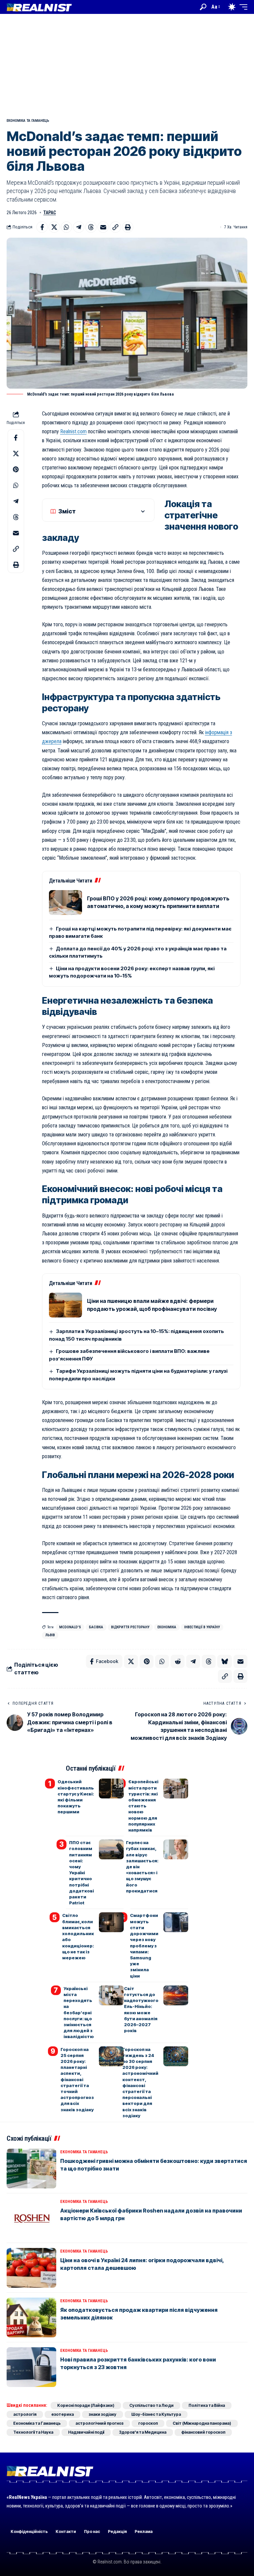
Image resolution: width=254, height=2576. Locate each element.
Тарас (50, 213)
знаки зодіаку (103, 2414)
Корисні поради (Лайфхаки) (86, 2405)
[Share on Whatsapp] (66, 227)
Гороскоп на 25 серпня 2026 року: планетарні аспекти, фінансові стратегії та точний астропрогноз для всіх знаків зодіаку (77, 2079)
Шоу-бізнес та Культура (156, 2414)
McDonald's (70, 1627)
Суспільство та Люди (151, 2405)
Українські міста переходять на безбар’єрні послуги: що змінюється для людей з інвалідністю (79, 2013)
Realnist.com (73, 431)
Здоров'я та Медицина (143, 2432)
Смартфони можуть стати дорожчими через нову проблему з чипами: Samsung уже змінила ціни (144, 1945)
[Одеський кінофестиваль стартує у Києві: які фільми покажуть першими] (111, 1789)
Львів (50, 1635)
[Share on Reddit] (178, 1661)
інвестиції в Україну (202, 1627)
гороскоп (148, 2423)
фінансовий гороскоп (203, 2432)
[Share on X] (54, 227)
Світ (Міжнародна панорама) (202, 2423)
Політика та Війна (207, 2405)
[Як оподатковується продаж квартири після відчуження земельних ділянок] (31, 2317)
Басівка (96, 1627)
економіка (167, 1627)
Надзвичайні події (86, 2432)
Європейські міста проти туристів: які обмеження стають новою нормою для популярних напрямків (143, 1806)
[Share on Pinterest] (16, 469)
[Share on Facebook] (42, 227)
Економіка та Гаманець (28, 121)
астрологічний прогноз (99, 2423)
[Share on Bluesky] (225, 1661)
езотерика (63, 2414)
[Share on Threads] (91, 227)
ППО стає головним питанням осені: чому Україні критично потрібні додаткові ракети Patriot (82, 1873)
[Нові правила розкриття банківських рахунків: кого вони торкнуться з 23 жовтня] (31, 2367)
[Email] (103, 227)
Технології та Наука (33, 2432)
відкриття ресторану (130, 1627)
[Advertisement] (127, 64)
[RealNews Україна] (39, 7)
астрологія (25, 2414)
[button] (203, 7)
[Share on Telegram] (79, 227)
